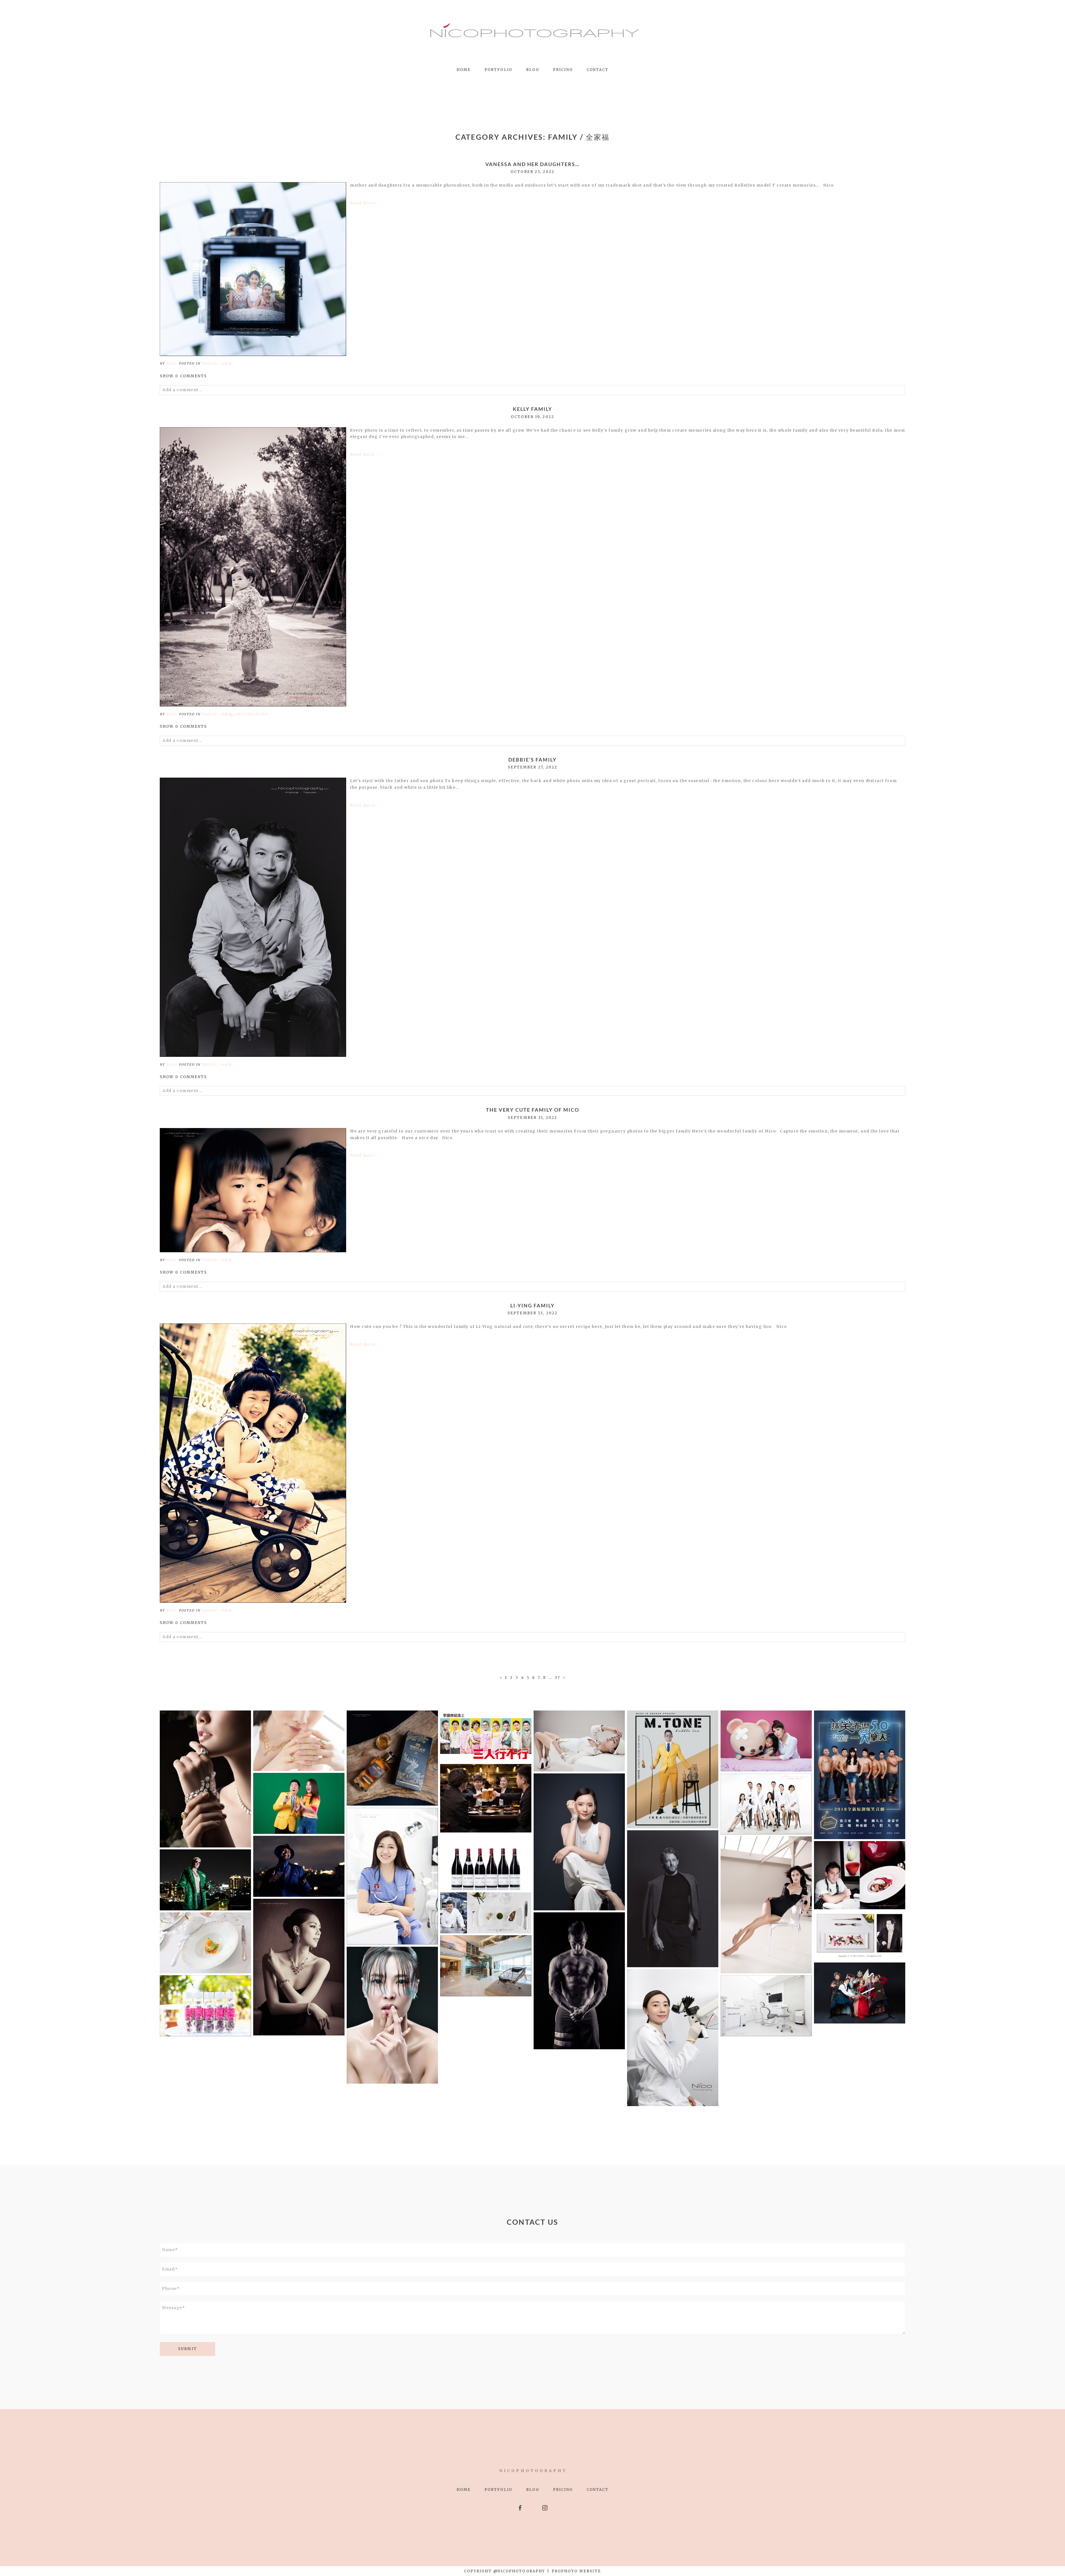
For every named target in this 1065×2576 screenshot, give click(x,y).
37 (557, 1678)
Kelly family (532, 409)
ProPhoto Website (576, 2571)
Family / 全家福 (217, 363)
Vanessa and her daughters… (532, 164)
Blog (533, 70)
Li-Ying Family (532, 1306)
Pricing (563, 70)
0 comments (183, 376)
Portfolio (498, 70)
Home (464, 70)
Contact (598, 70)
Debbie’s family (532, 760)
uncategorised (251, 714)
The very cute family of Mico (532, 1110)
